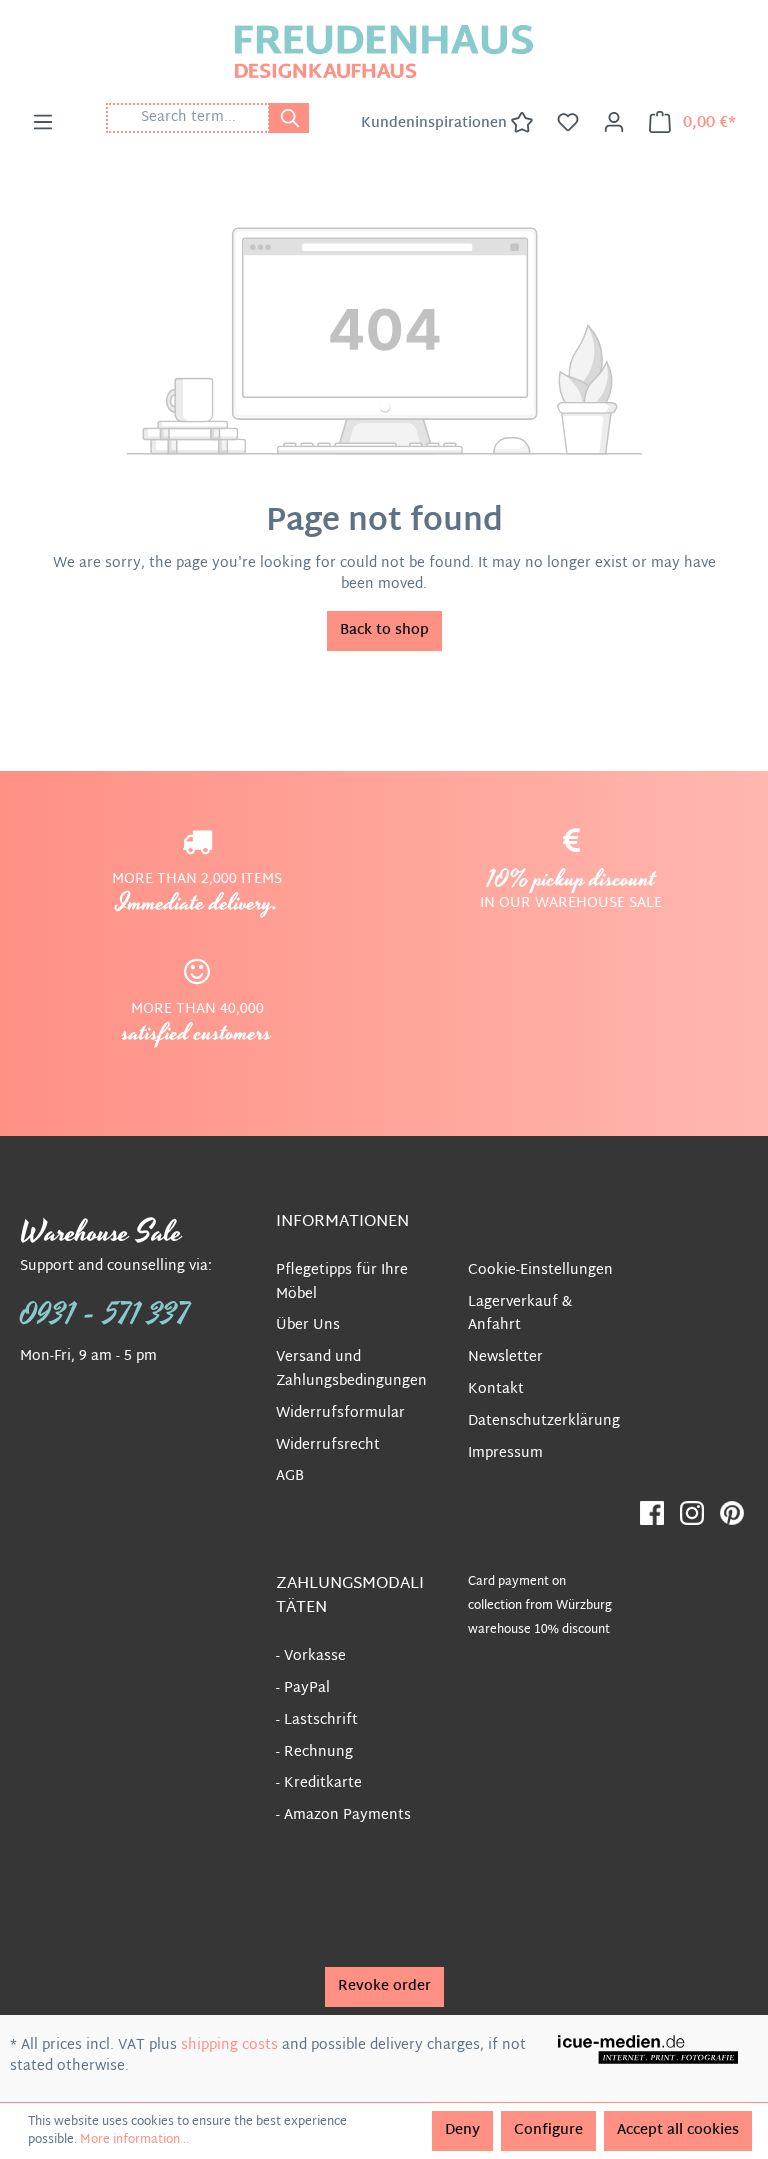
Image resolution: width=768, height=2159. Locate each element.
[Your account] (614, 123)
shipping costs (229, 2045)
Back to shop (384, 630)
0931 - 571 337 (105, 1315)
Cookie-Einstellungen (540, 1270)
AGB (290, 1476)
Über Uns (308, 1325)
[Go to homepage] (384, 51)
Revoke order (384, 1986)
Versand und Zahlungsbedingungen (351, 1369)
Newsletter (505, 1357)
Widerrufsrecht (328, 1445)
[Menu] (43, 123)
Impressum (505, 1453)
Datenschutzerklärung (544, 1421)
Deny (462, 2130)
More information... (134, 2140)
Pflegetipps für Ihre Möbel (342, 1282)
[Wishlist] (568, 123)
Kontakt (496, 1389)
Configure (548, 2130)
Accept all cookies (678, 2130)
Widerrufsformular (340, 1413)
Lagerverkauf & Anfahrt (520, 1314)
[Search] (289, 118)
